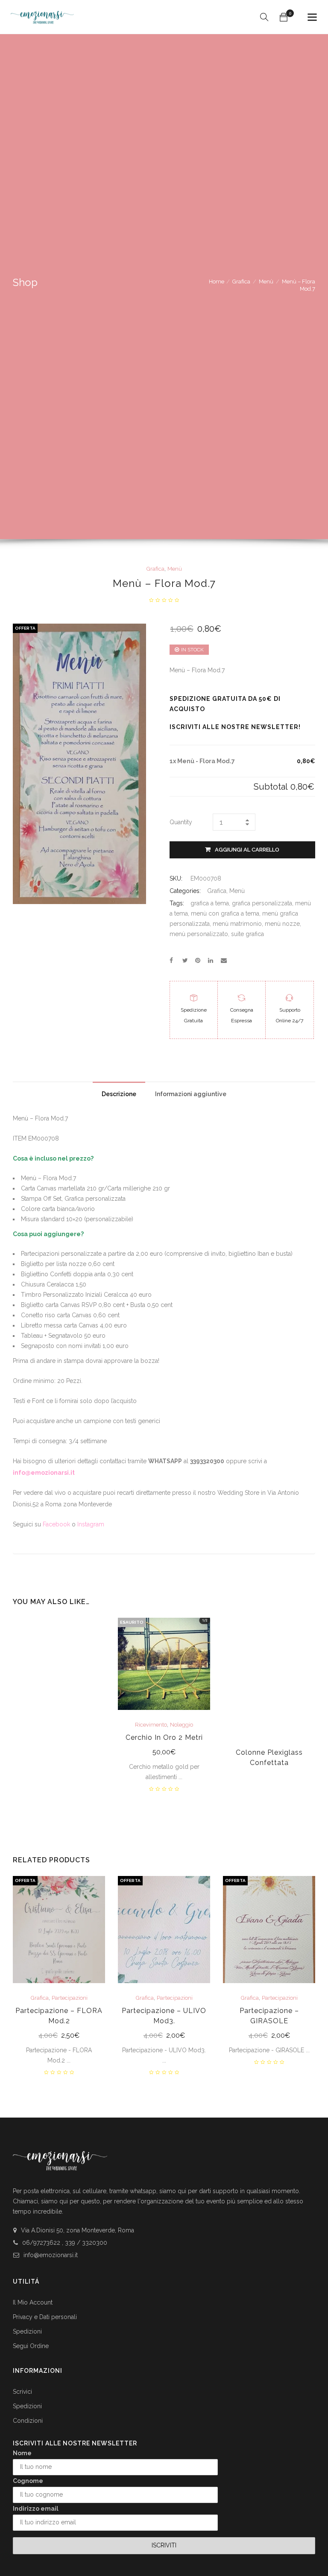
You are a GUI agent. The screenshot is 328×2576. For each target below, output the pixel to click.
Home (217, 282)
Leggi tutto (164, 1753)
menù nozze (282, 924)
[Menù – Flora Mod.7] (171, 960)
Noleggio (182, 1725)
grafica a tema (210, 903)
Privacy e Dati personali (45, 2317)
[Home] (42, 14)
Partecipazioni (70, 1998)
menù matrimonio (237, 924)
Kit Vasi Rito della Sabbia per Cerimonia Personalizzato (59, 1727)
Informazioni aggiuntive (191, 1094)
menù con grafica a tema (225, 913)
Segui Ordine (31, 2346)
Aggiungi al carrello (247, 850)
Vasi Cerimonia (59, 1704)
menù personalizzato (199, 934)
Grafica (241, 282)
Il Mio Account (33, 2302)
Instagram (91, 1524)
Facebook (56, 1524)
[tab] (119, 1092)
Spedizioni (27, 2331)
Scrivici (22, 2392)
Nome (22, 2453)
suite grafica (247, 934)
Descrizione (119, 1094)
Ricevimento (151, 1725)
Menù (266, 282)
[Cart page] (284, 17)
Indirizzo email (36, 2509)
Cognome (28, 2481)
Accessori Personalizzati (58, 1696)
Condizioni (28, 2421)
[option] (59, 1704)
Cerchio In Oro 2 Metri (164, 1737)
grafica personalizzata (262, 903)
